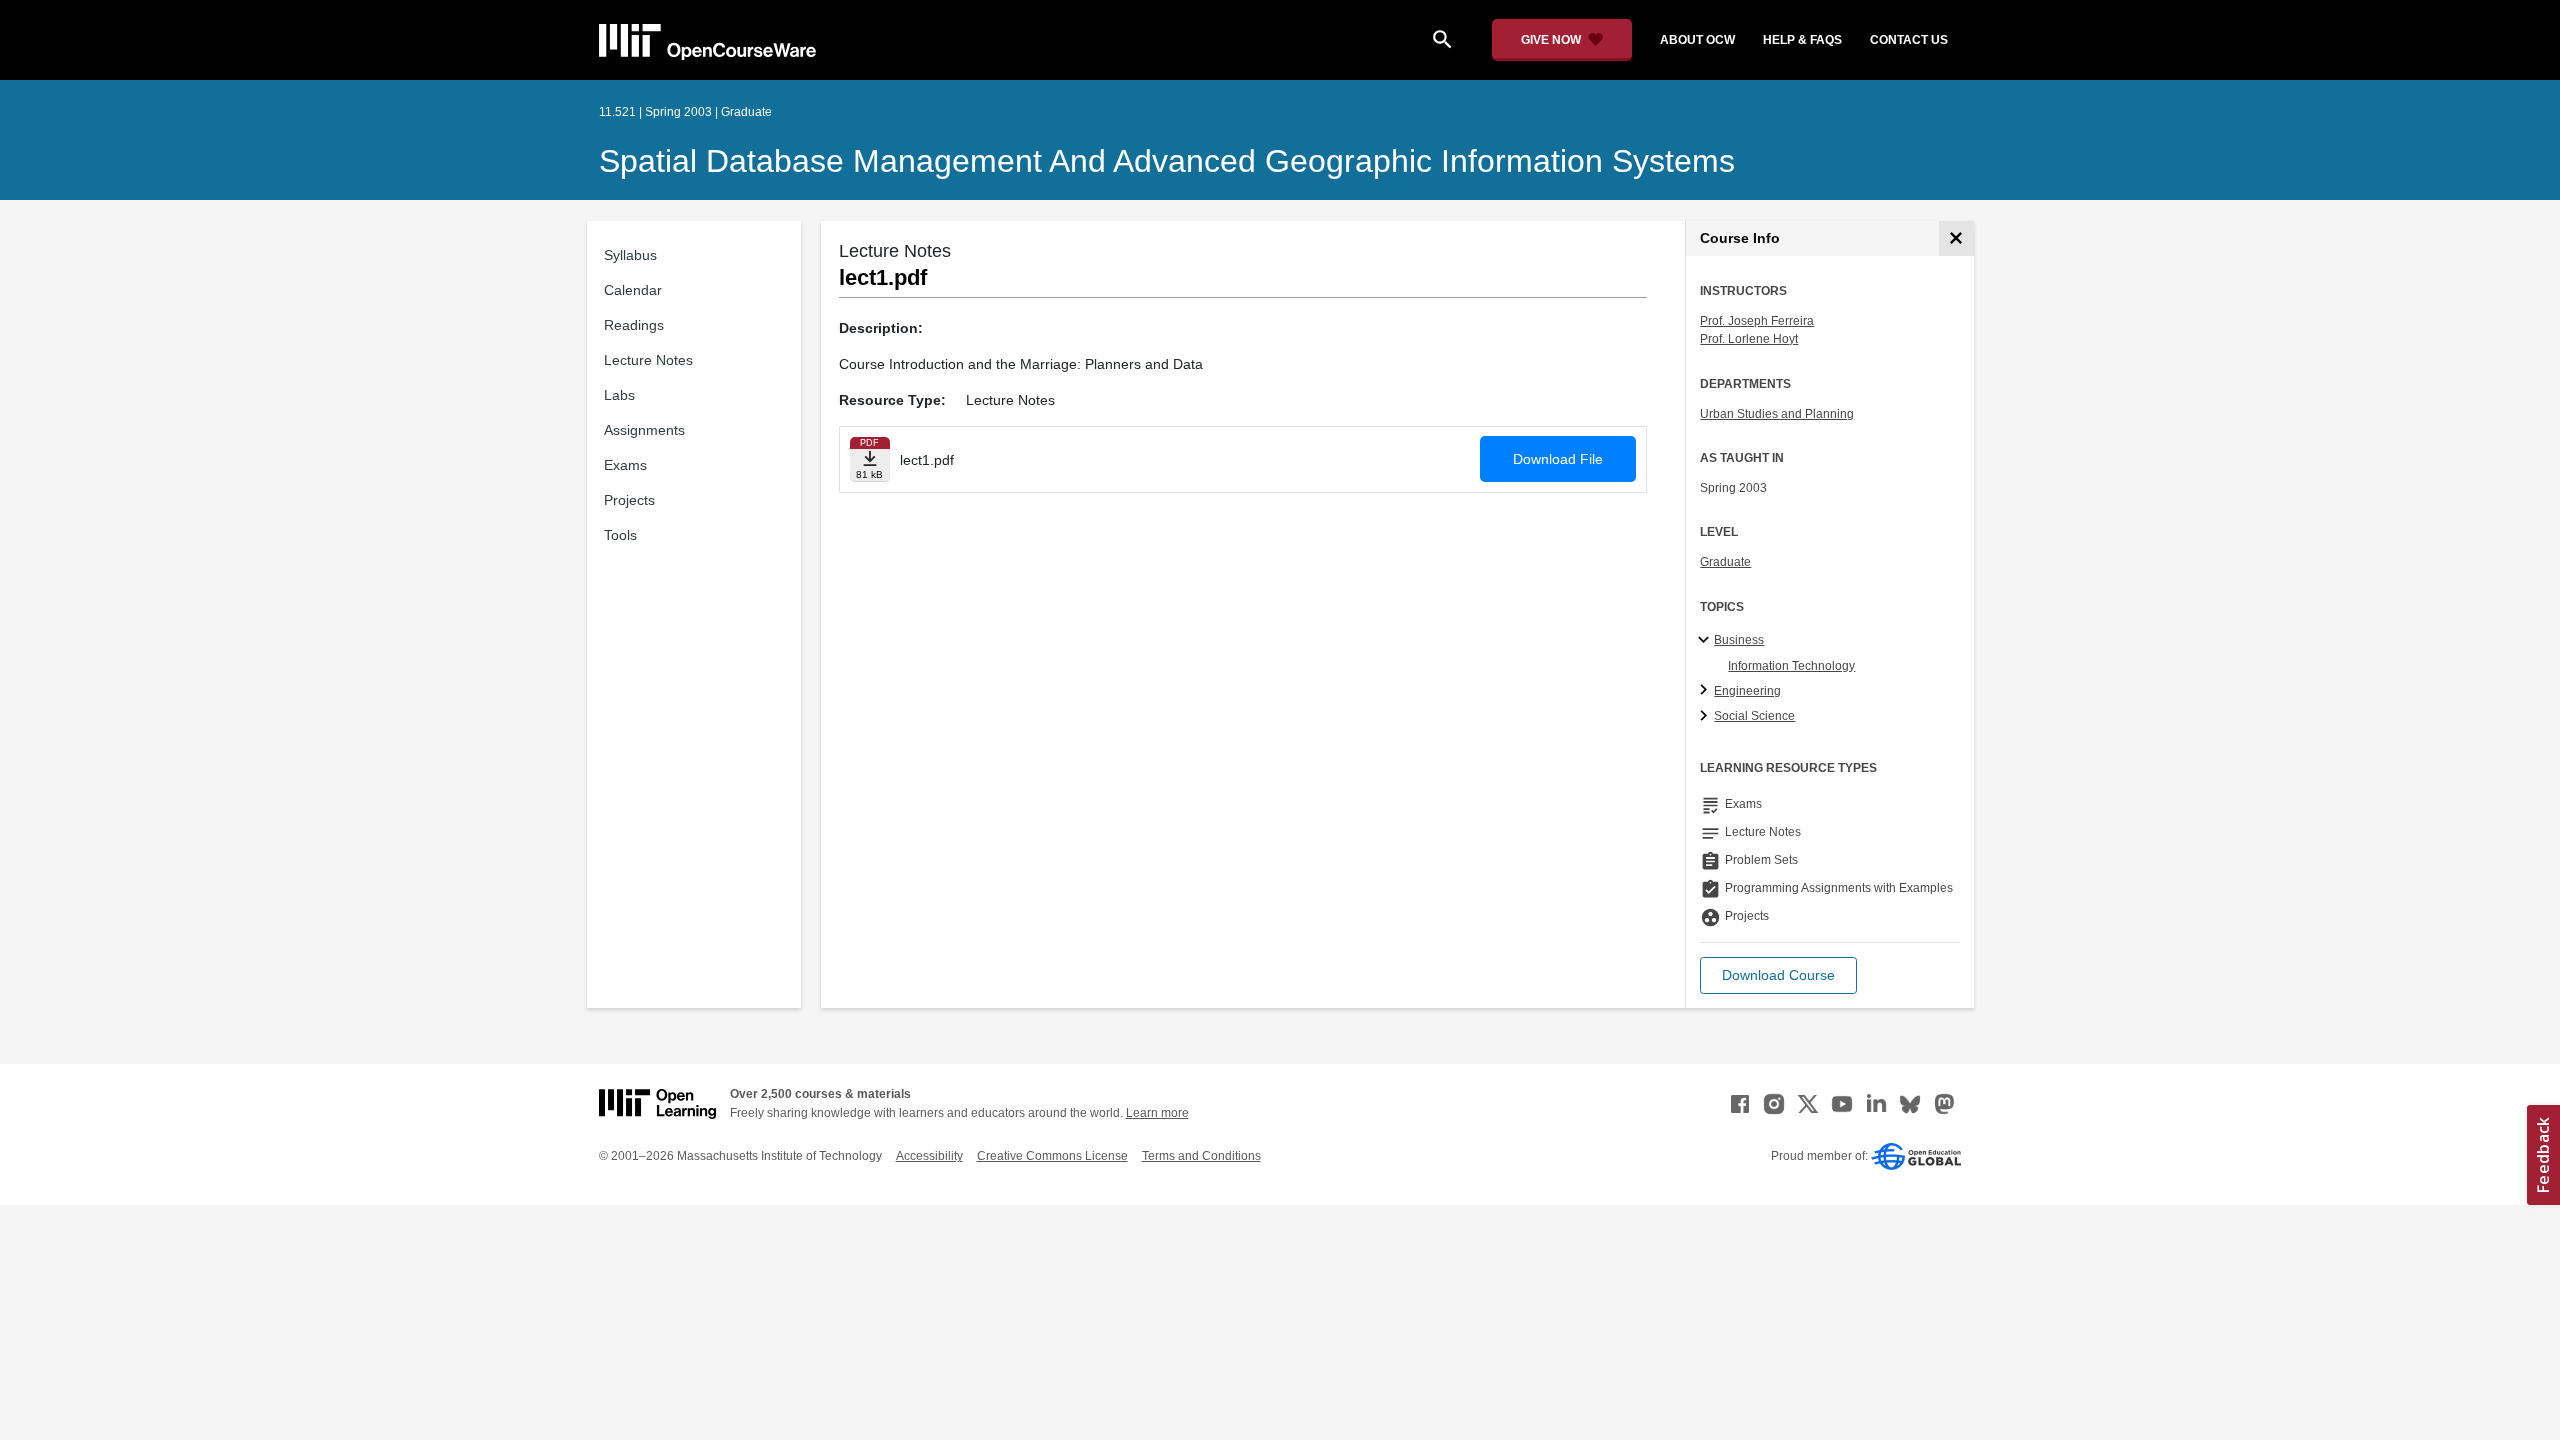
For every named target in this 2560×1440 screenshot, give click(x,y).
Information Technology (1791, 666)
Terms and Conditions (1201, 1156)
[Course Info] (1956, 238)
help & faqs (1802, 40)
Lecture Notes (648, 360)
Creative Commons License (1052, 1156)
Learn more (1157, 1113)
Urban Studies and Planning (1777, 414)
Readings (634, 325)
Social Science (1754, 716)
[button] (1778, 975)
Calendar (633, 290)
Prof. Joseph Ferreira (1757, 321)
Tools (620, 535)
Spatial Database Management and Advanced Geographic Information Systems (1167, 161)
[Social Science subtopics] (1706, 717)
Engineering (1747, 691)
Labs (619, 395)
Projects (629, 500)
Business (1739, 640)
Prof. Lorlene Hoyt (1749, 339)
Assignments (644, 430)
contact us (1909, 40)
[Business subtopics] (1706, 641)
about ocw (1697, 40)
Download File (1558, 459)
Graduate (1725, 562)
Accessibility (929, 1156)
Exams (625, 465)
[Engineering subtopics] (1706, 691)
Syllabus (630, 255)
